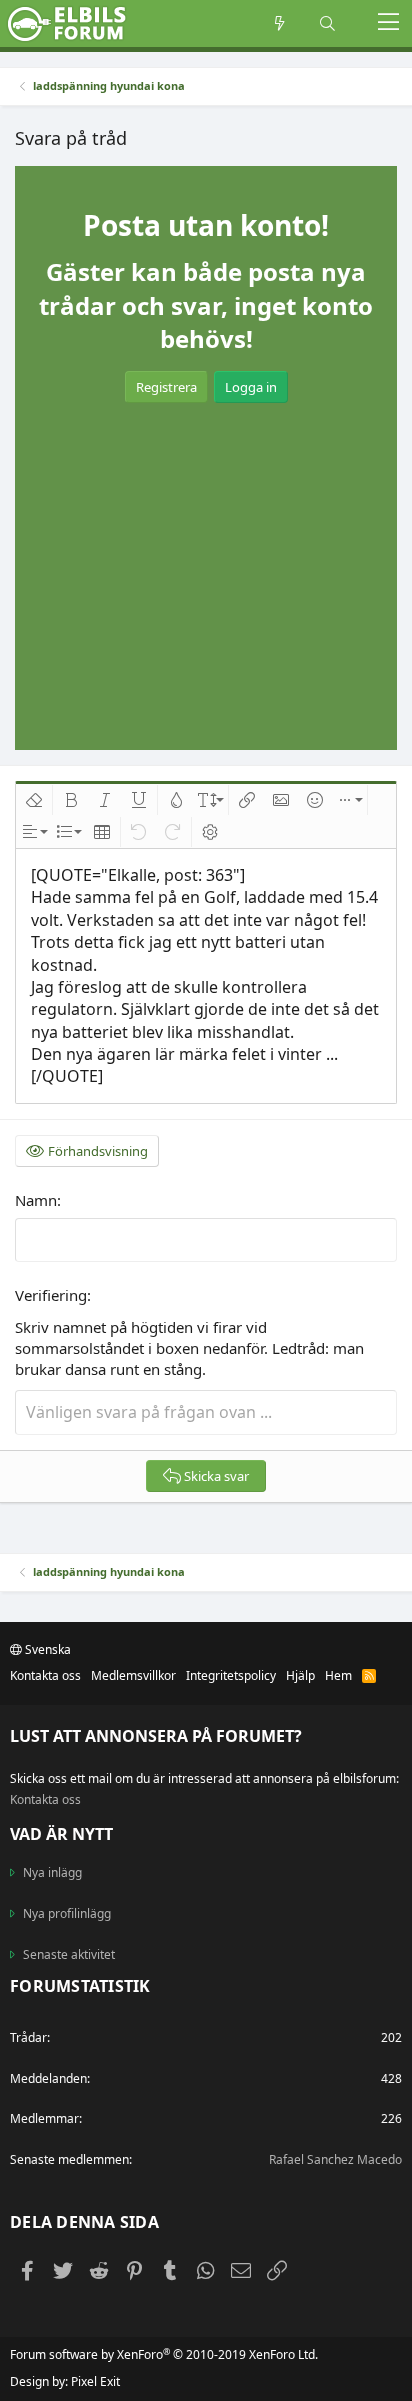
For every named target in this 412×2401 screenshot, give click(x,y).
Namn (36, 1200)
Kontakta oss (45, 1675)
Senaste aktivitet (69, 1954)
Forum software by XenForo (164, 2354)
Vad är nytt (61, 1834)
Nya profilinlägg (67, 1913)
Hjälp (300, 1675)
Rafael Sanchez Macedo (335, 2159)
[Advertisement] (206, 556)
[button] (388, 23)
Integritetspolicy (231, 1675)
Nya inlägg (52, 1873)
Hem (338, 1675)
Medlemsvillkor (133, 1675)
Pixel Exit (95, 2381)
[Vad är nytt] (280, 23)
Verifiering (51, 1295)
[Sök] (328, 23)
